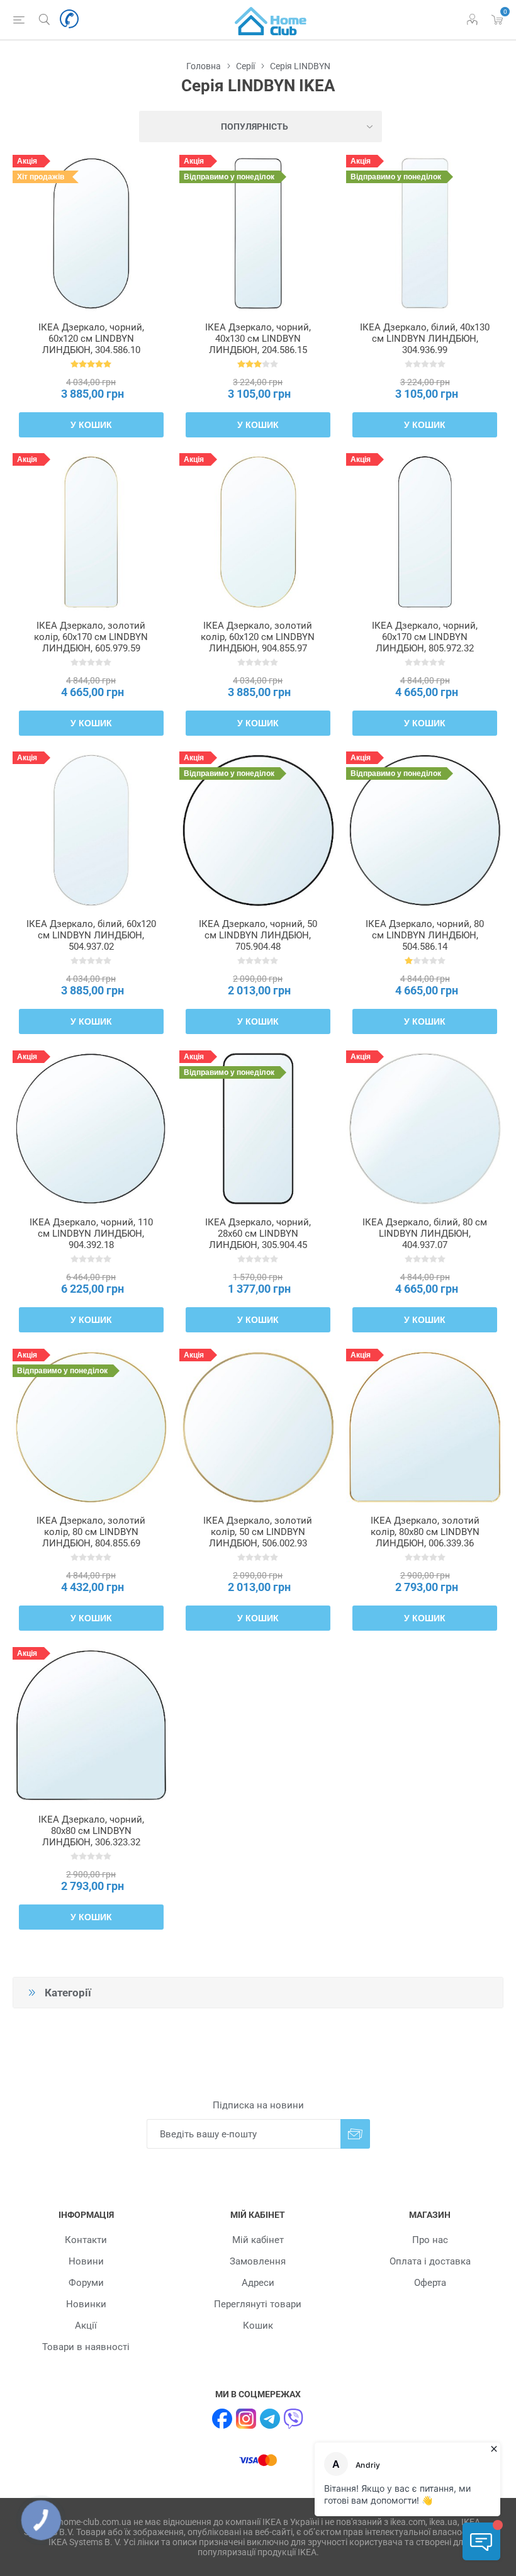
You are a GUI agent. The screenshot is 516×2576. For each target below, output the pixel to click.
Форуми (86, 2283)
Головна (204, 66)
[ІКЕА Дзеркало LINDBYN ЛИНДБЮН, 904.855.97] (258, 532)
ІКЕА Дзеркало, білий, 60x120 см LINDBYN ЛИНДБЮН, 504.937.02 (91, 935)
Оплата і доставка (430, 2261)
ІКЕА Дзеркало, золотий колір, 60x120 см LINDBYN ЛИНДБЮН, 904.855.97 (258, 637)
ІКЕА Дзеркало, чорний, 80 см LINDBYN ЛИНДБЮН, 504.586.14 (425, 935)
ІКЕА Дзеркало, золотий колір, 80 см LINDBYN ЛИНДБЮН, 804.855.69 (91, 1532)
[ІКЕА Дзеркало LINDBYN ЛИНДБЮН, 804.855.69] (91, 1427)
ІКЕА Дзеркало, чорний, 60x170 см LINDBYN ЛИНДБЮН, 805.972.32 (425, 637)
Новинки (86, 2304)
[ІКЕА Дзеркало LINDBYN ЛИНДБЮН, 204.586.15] (258, 233)
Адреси (258, 2283)
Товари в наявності (86, 2347)
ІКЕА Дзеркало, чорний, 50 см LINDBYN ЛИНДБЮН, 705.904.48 (258, 935)
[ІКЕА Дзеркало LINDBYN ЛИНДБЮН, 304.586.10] (91, 233)
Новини (86, 2261)
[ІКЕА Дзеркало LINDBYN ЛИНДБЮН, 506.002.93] (258, 1427)
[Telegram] (270, 2419)
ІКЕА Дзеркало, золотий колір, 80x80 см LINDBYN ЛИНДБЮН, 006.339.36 (425, 1532)
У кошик (91, 425)
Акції (86, 2326)
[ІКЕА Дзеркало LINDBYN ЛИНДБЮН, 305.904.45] (258, 1129)
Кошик (258, 2326)
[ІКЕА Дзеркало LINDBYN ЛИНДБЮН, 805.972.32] (425, 532)
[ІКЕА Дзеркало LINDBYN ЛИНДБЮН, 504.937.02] (91, 830)
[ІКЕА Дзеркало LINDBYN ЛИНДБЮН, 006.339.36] (425, 1427)
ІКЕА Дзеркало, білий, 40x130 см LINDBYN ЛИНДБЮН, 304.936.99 (425, 339)
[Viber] (294, 2419)
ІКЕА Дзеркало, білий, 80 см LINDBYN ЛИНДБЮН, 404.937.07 (425, 1234)
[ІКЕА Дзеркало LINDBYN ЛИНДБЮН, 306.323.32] (91, 1726)
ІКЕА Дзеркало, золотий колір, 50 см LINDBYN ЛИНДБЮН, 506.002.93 (258, 1532)
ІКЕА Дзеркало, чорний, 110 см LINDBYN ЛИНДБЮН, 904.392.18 (91, 1234)
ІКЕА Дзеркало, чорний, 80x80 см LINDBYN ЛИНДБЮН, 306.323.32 (91, 1831)
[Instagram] (246, 2419)
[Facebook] (222, 2419)
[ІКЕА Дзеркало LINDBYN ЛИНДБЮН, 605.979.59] (91, 532)
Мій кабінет (258, 2240)
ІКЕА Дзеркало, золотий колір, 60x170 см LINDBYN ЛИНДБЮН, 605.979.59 (91, 637)
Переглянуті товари (258, 2304)
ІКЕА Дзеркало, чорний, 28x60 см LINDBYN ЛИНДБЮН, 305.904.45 (258, 1234)
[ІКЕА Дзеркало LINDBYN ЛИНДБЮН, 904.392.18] (91, 1129)
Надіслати (355, 2134)
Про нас (430, 2240)
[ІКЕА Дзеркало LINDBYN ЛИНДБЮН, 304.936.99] (425, 233)
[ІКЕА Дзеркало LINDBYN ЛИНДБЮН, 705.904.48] (258, 830)
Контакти (86, 2240)
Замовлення (258, 2261)
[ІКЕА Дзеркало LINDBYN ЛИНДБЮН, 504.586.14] (425, 830)
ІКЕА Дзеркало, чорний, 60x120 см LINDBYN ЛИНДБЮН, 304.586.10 (91, 339)
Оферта (430, 2283)
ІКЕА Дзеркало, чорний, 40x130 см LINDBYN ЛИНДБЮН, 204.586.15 (258, 339)
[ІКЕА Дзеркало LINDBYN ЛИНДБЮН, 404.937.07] (425, 1129)
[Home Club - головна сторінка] (271, 20)
